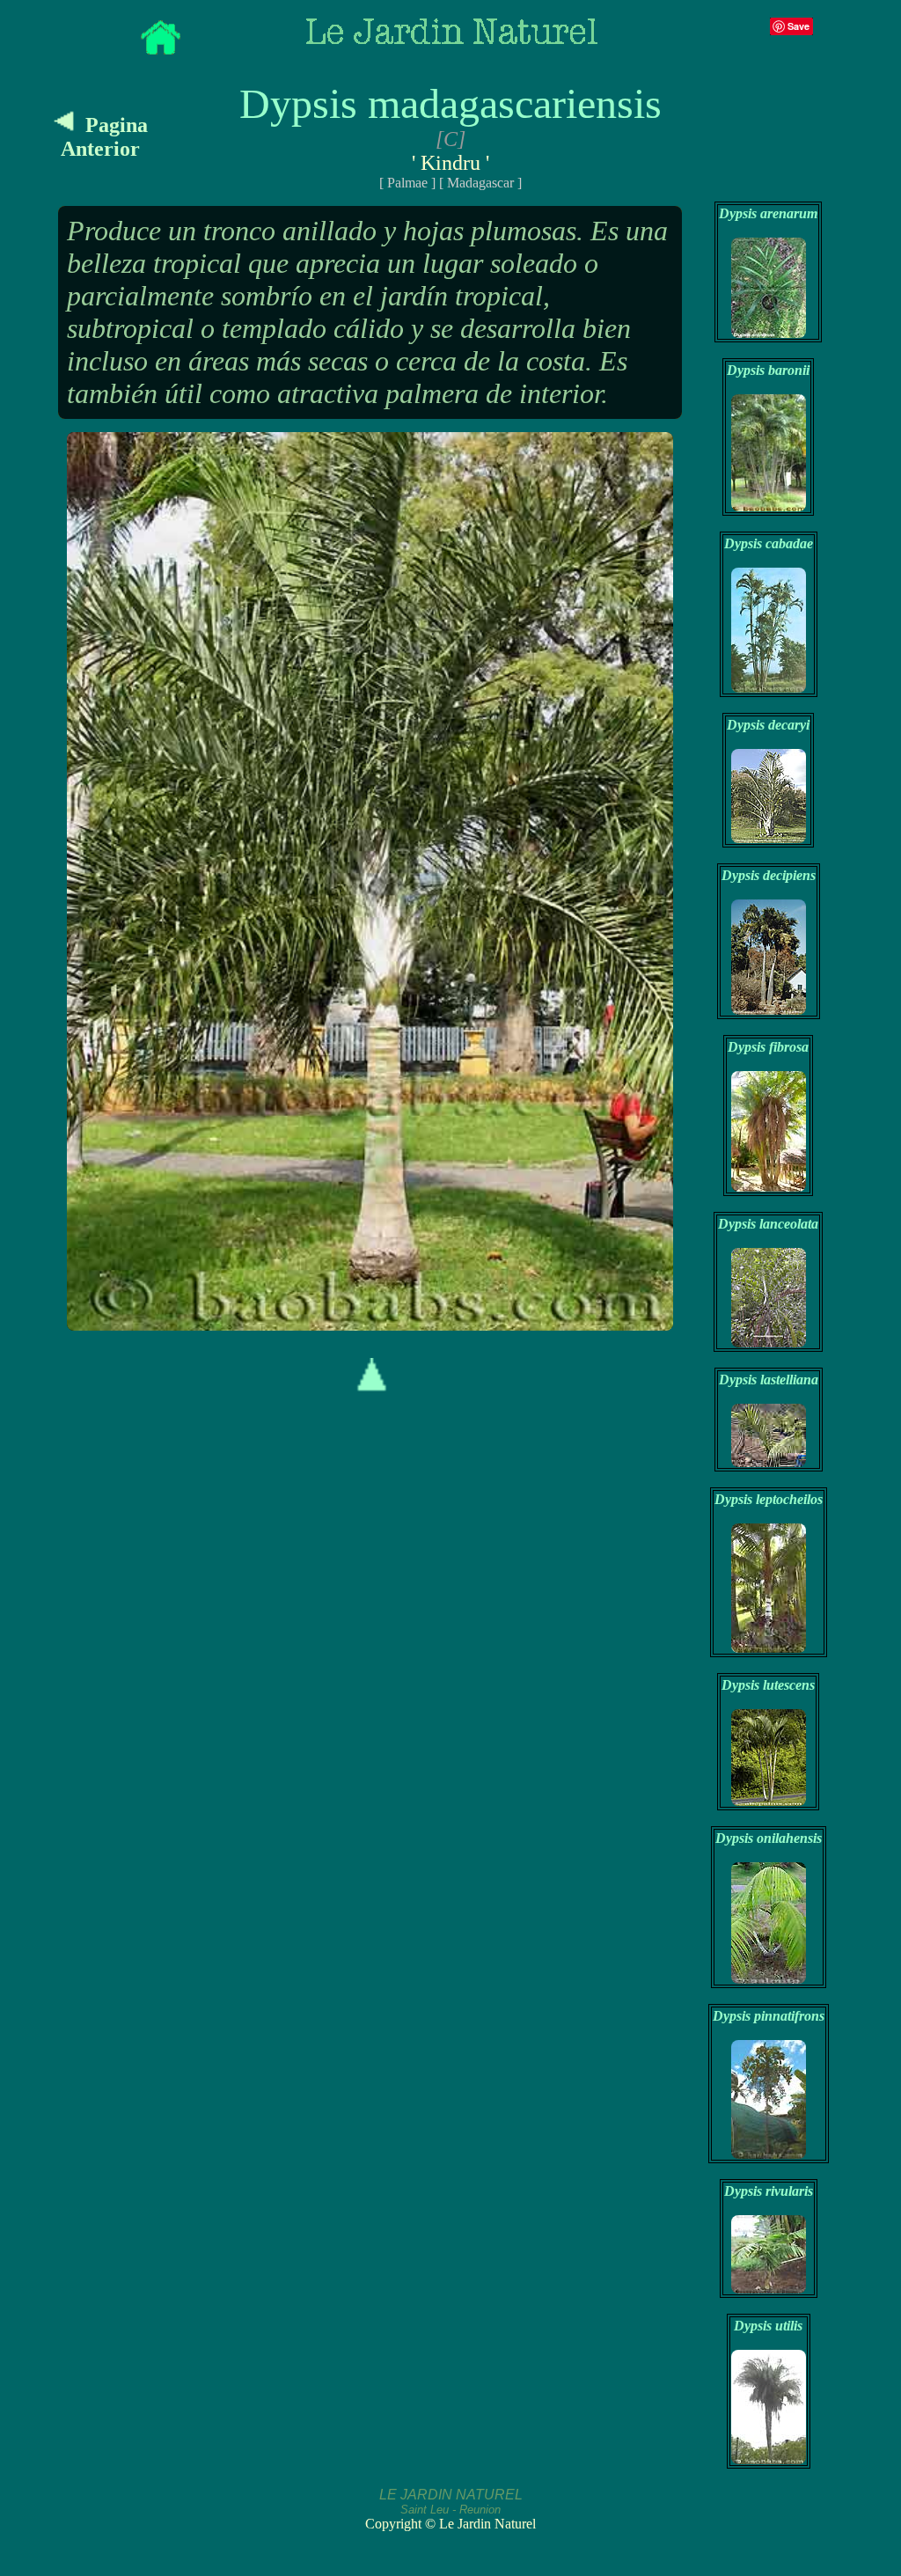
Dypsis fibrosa (768, 1047)
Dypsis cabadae (769, 543)
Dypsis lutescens (768, 1685)
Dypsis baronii (768, 370)
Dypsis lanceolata (768, 1224)
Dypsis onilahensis (769, 1838)
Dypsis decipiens (769, 875)
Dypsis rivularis (769, 2191)
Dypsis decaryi (768, 725)
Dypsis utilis (768, 2326)
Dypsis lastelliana (769, 1380)
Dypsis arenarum (768, 213)
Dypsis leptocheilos (769, 1499)
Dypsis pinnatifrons (769, 2016)
